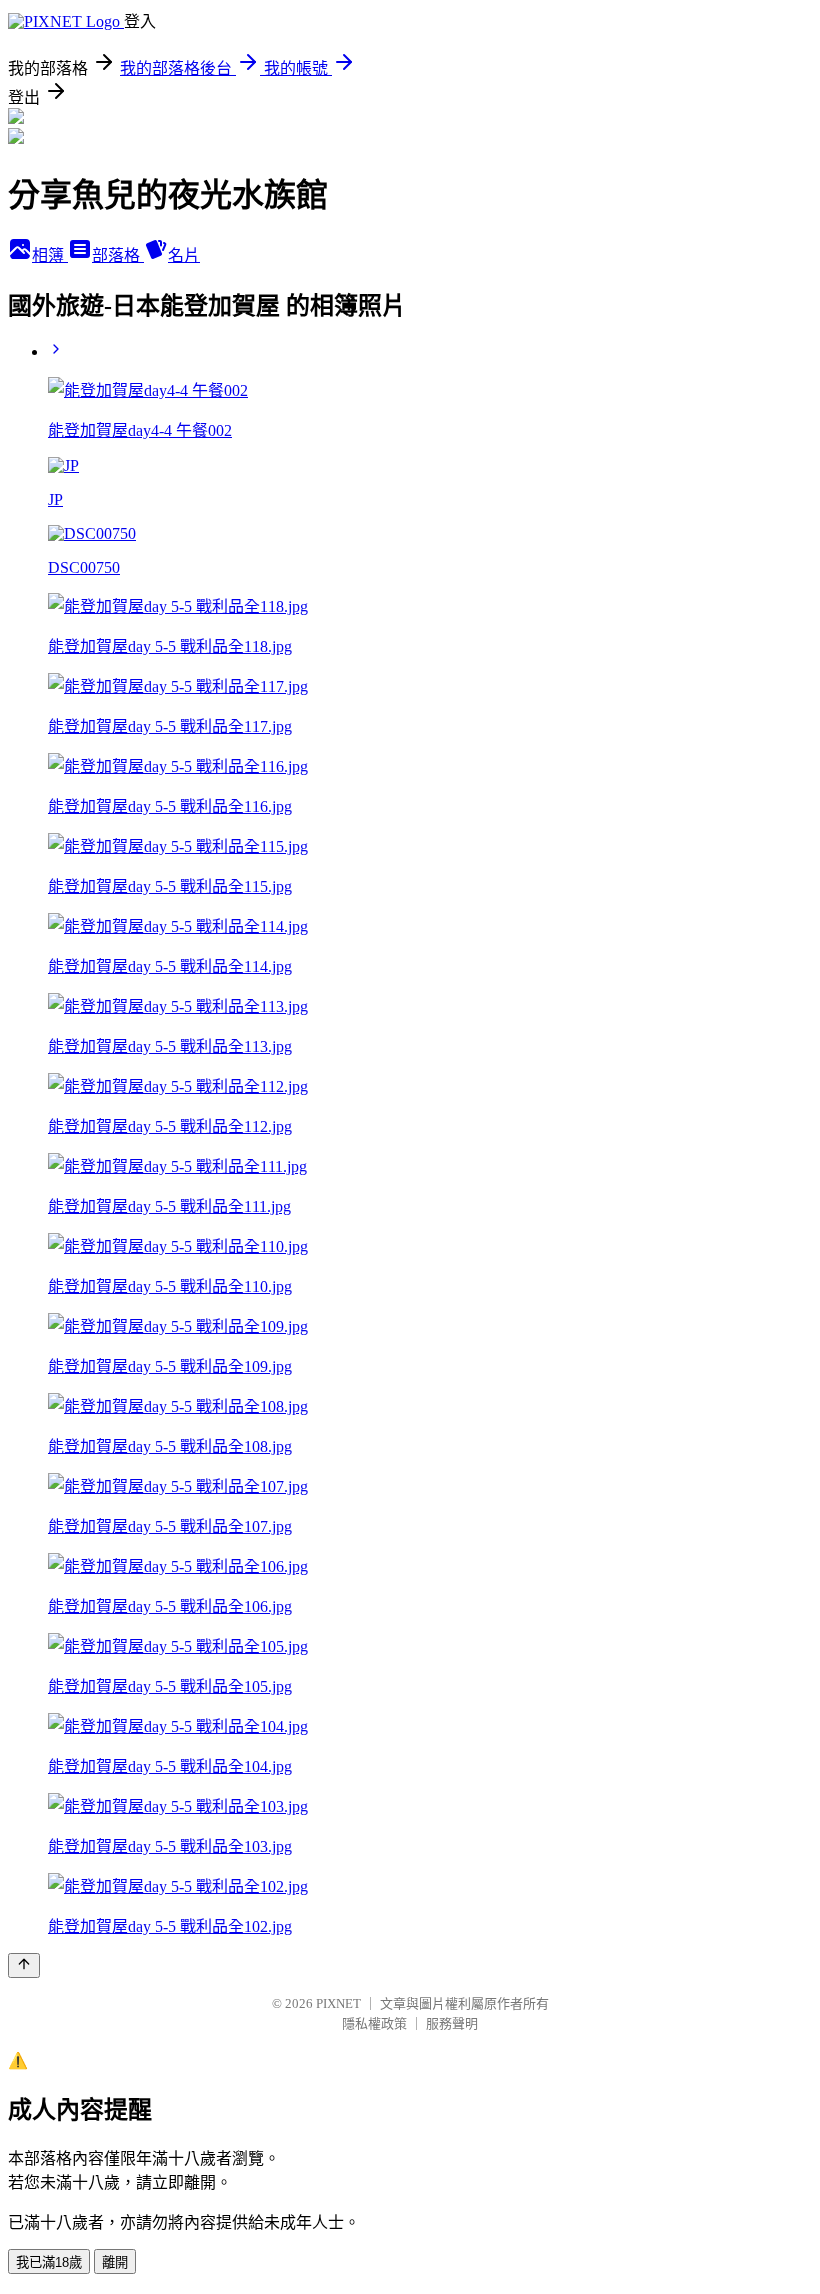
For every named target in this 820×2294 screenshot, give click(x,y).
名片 (184, 255)
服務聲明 (452, 2023)
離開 (115, 2262)
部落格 (118, 255)
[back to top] (24, 1965)
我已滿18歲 (49, 2262)
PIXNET (338, 2003)
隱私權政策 (374, 2023)
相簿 (50, 255)
